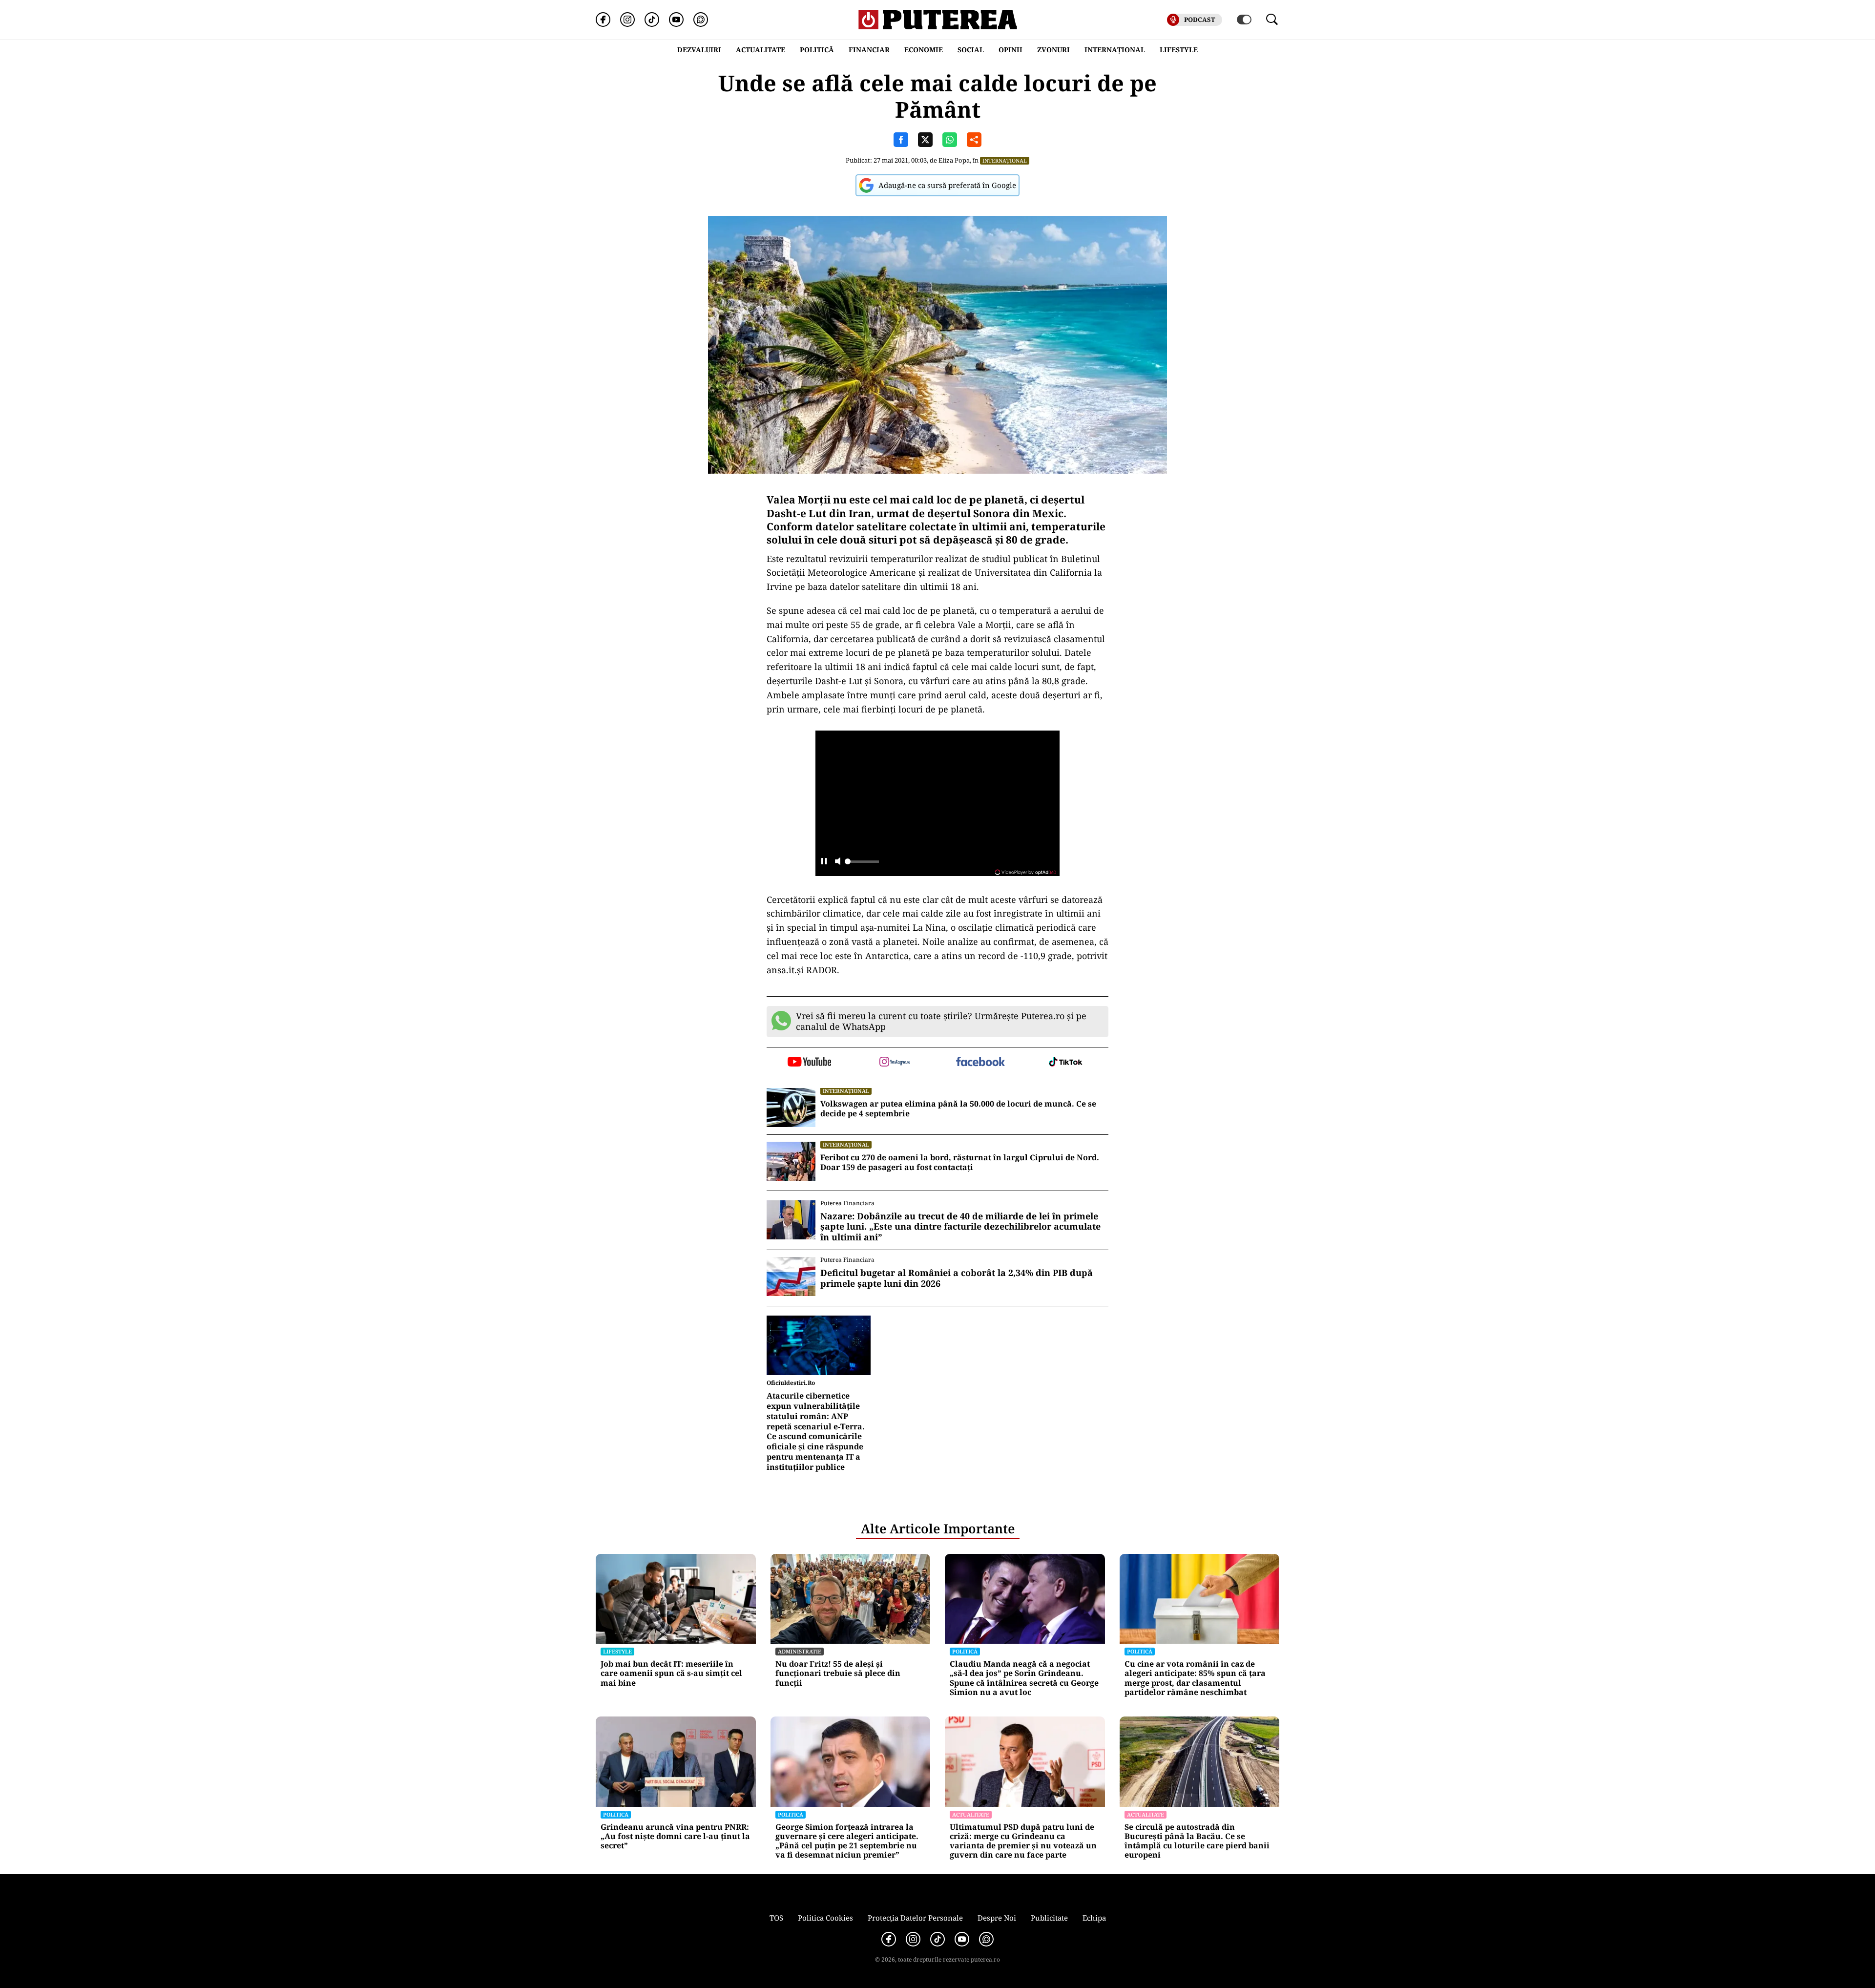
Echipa (1094, 1918)
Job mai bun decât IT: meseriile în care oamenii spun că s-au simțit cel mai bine (671, 1674)
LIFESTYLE (1179, 50)
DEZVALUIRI (699, 50)
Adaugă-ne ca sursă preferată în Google (947, 185)
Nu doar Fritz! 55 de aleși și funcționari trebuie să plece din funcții (838, 1674)
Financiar (869, 50)
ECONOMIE (924, 50)
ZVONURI (1053, 50)
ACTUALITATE (760, 50)
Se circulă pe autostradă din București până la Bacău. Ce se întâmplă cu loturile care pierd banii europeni (1197, 1841)
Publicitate (1049, 1918)
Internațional (1005, 160)
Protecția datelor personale (915, 1918)
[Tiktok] (652, 20)
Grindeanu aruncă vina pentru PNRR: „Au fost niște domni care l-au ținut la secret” (675, 1837)
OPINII (1010, 50)
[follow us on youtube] (809, 1063)
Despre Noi (997, 1918)
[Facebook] (603, 20)
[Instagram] (627, 20)
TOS (776, 1918)
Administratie (800, 1651)
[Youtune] (676, 20)
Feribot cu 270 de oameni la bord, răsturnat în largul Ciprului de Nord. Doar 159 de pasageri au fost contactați (960, 1163)
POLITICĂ (817, 50)
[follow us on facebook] (980, 1062)
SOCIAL (971, 50)
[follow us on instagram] (895, 1063)
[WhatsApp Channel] (701, 20)
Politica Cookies (825, 1918)
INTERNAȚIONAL (1115, 50)
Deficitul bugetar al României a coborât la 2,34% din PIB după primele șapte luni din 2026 (957, 1278)
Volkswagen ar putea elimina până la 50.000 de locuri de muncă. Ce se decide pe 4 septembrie (958, 1109)
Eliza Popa (954, 160)
